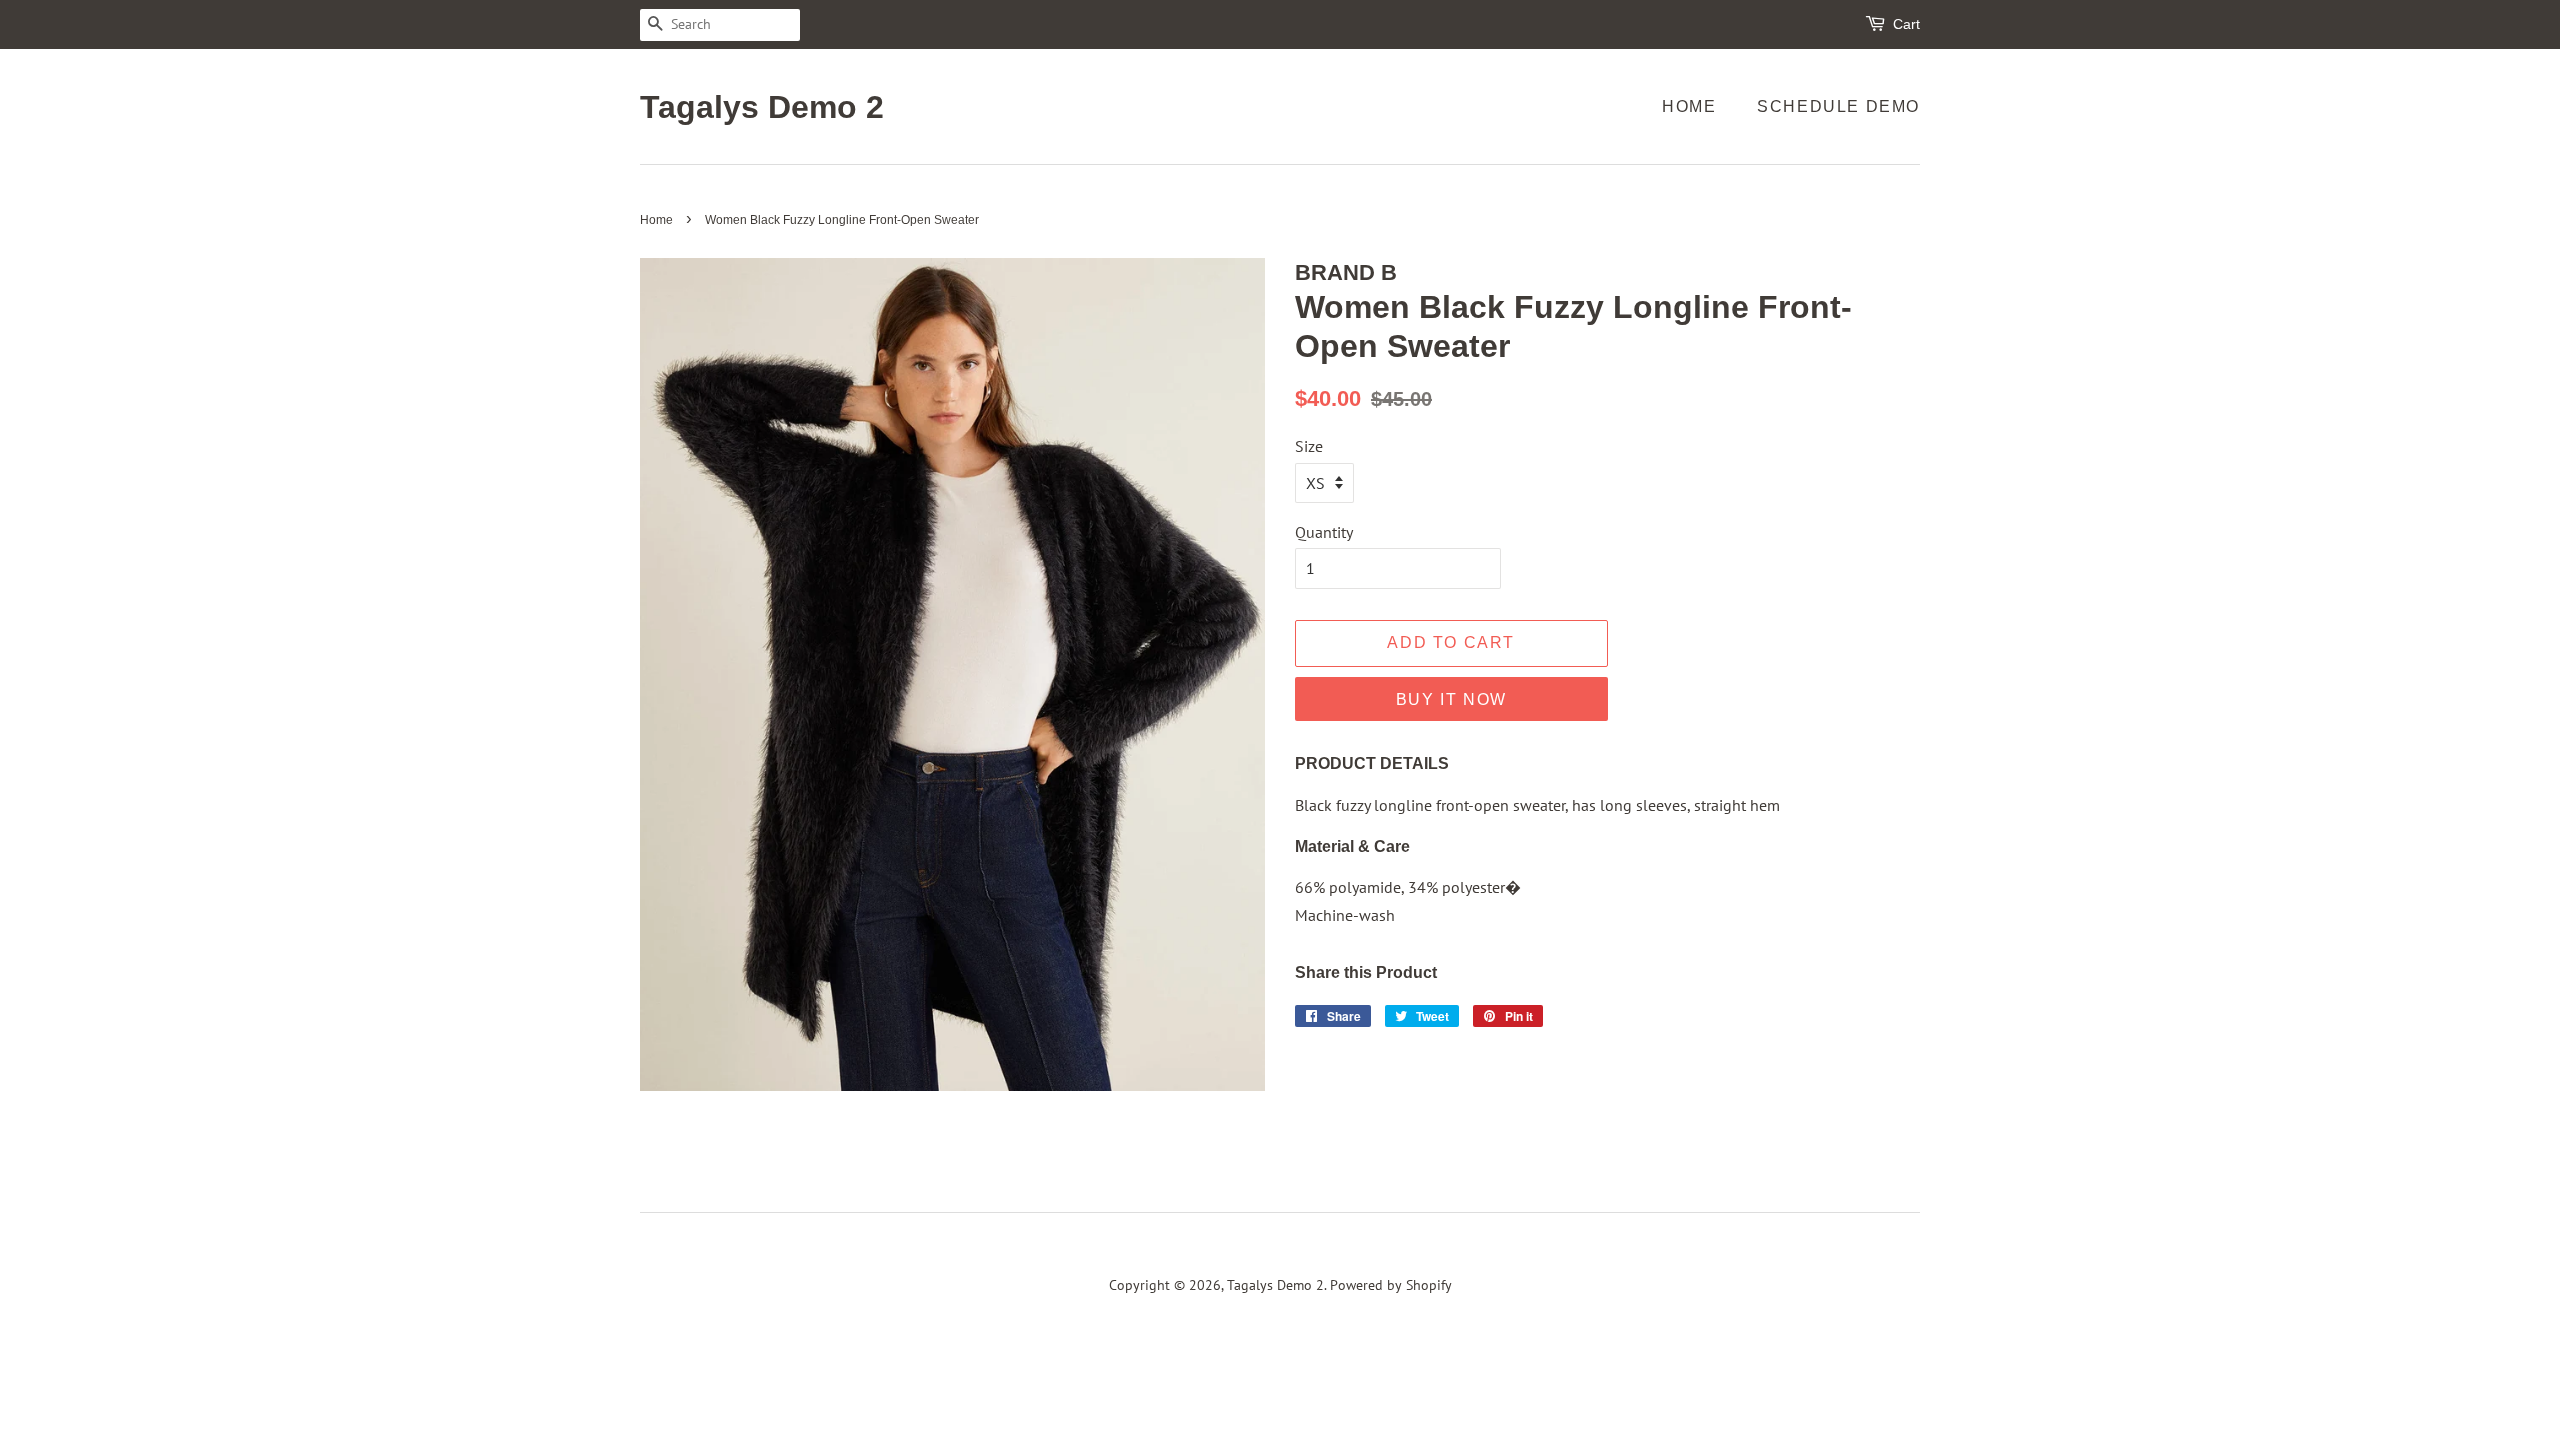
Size (1309, 446)
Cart (1906, 24)
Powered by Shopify (1391, 1285)
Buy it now (1451, 699)
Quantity (1324, 532)
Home (1689, 106)
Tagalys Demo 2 (762, 107)
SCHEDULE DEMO (1838, 106)
